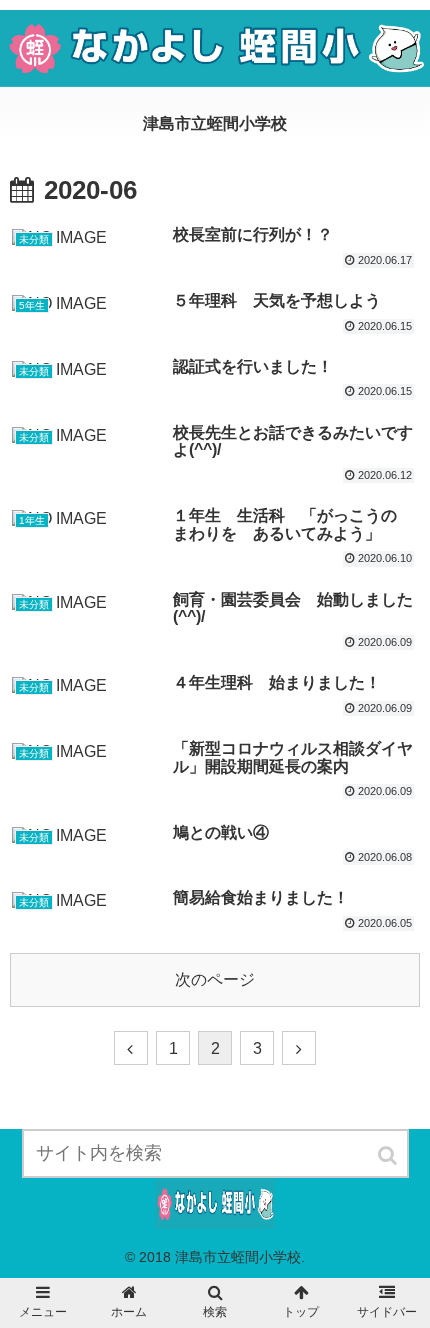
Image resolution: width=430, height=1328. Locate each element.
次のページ (215, 979)
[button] (389, 1155)
